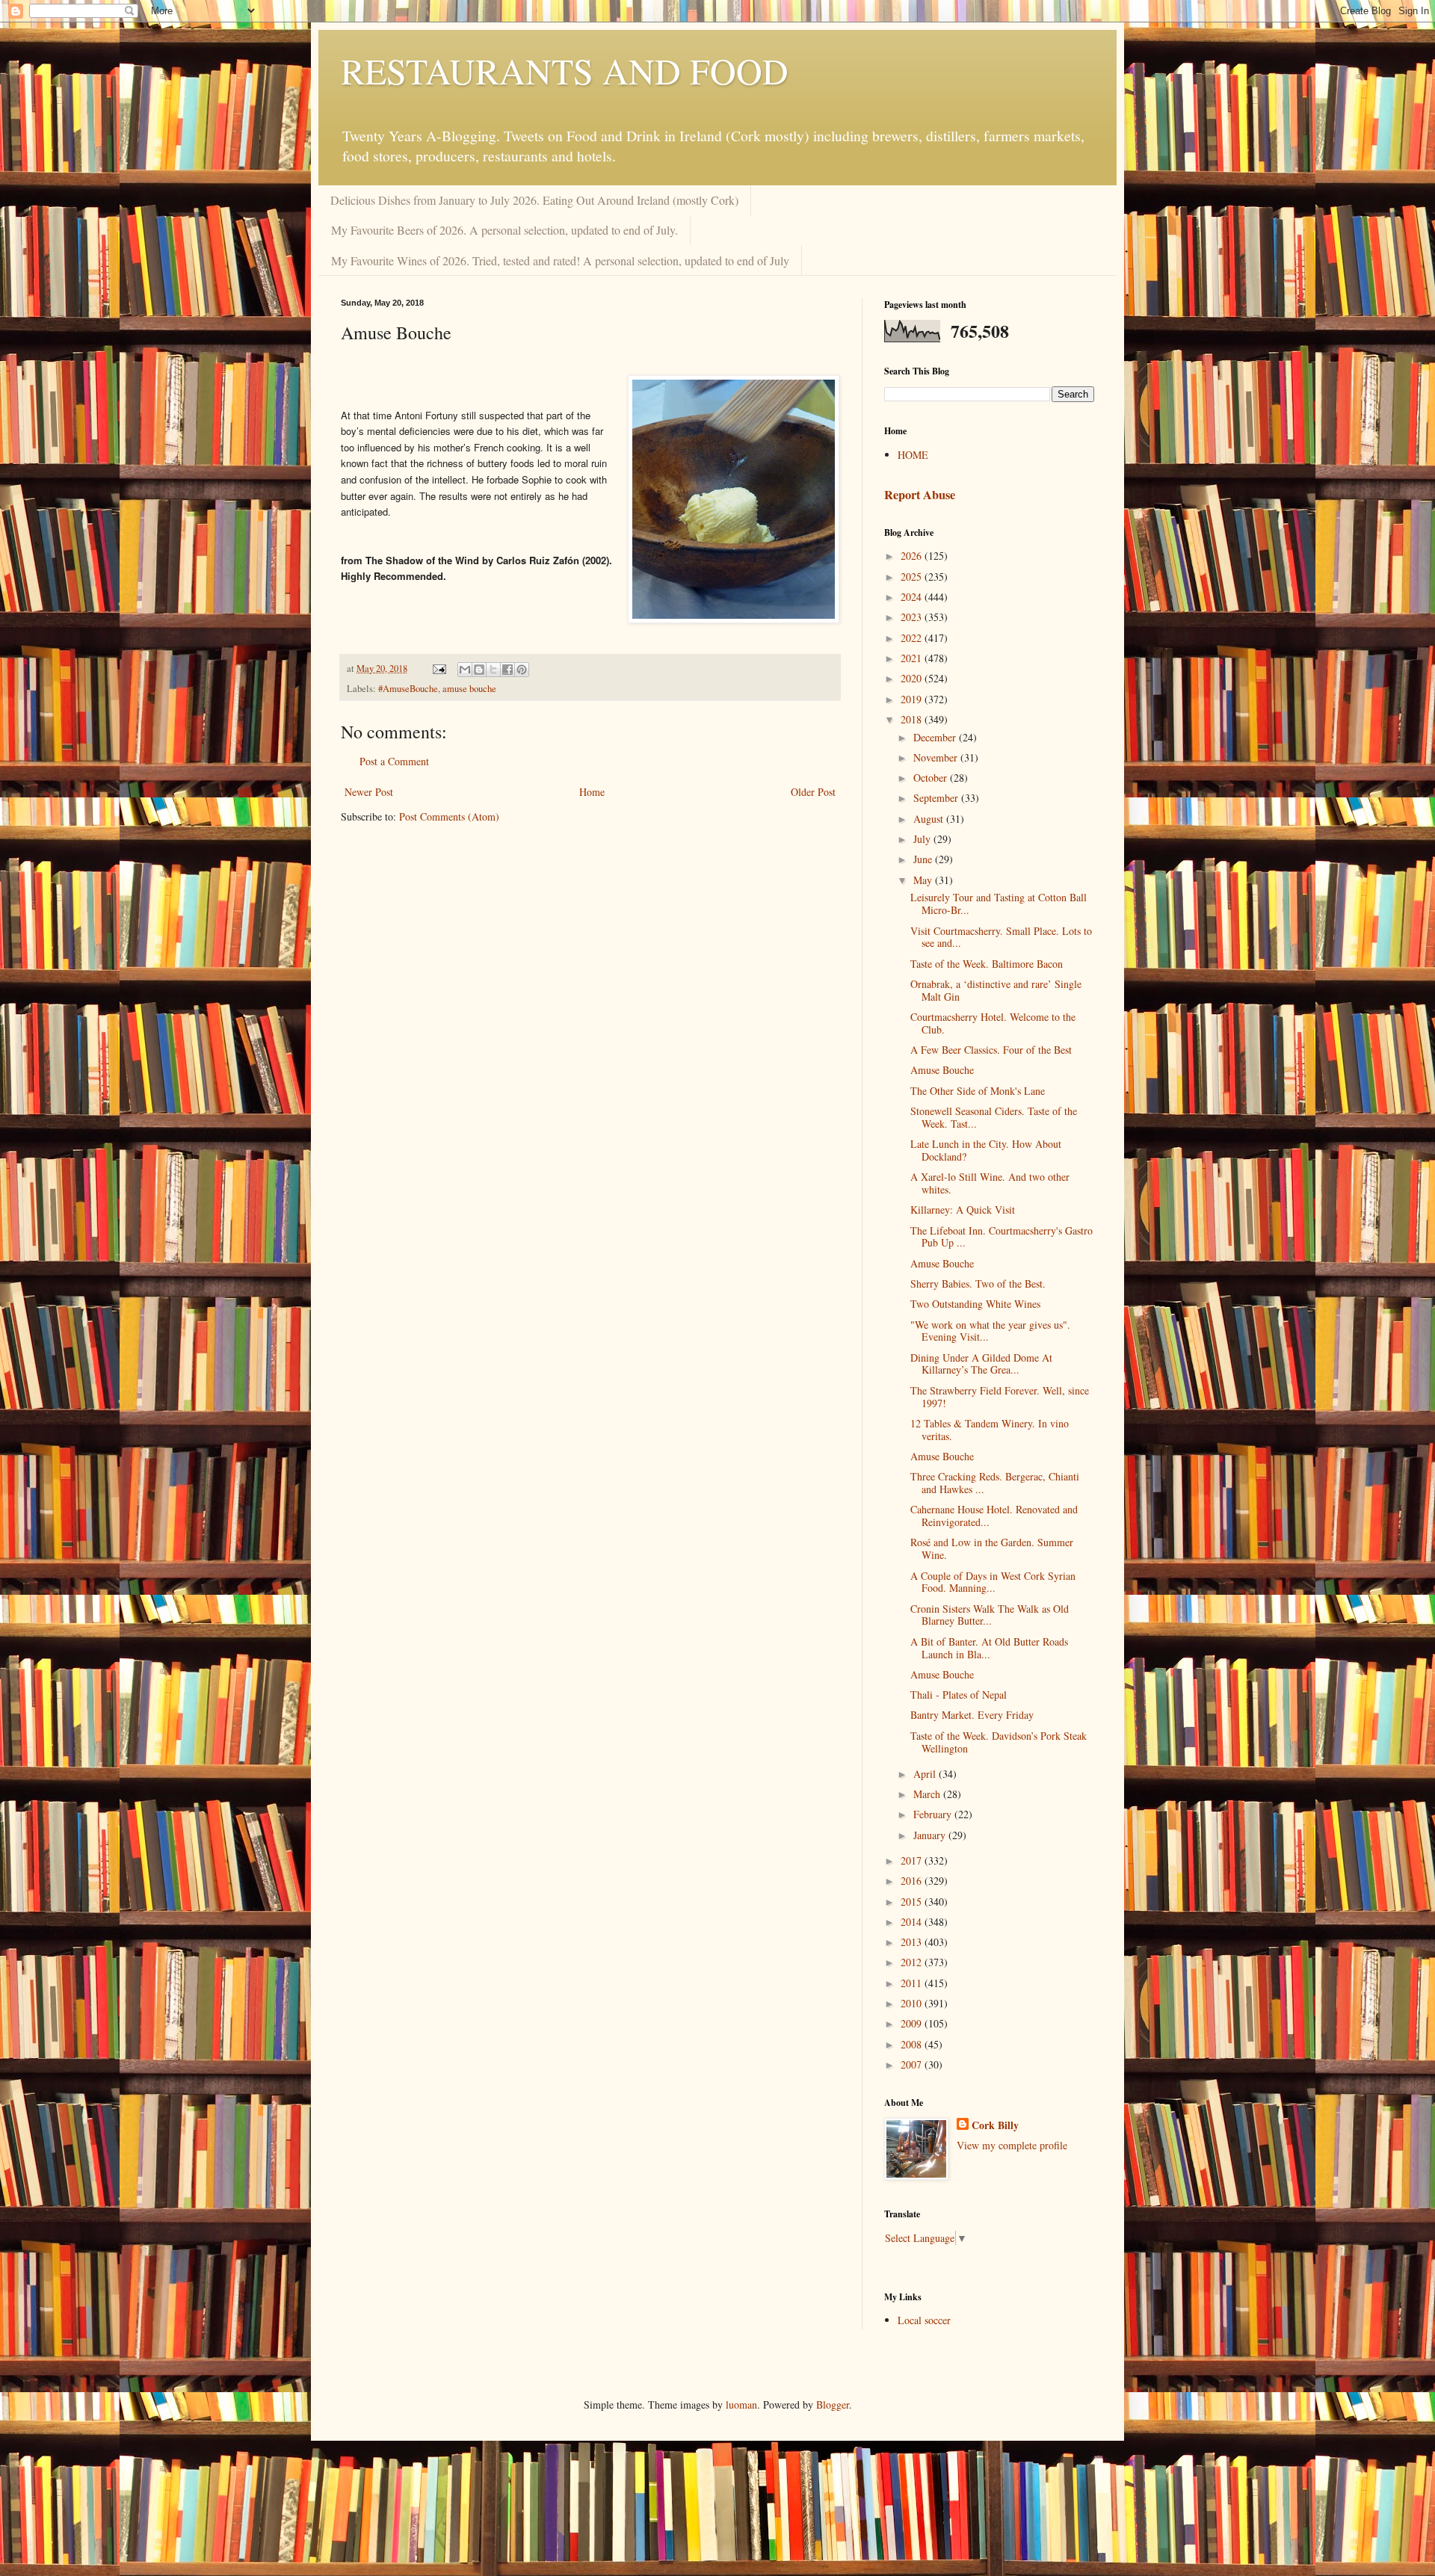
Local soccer (924, 2320)
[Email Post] (438, 668)
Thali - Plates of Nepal (959, 1695)
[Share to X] (493, 670)
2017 (913, 1860)
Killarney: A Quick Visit (963, 1210)
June (924, 859)
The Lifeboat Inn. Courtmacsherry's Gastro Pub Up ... (1002, 1237)
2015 (913, 1902)
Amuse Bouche (942, 1070)
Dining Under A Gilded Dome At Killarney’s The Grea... (981, 1364)
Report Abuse (920, 495)
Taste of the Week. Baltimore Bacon (987, 964)
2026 (913, 556)
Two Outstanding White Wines (975, 1304)
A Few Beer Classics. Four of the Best (991, 1050)
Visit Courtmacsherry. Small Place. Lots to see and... (1001, 937)
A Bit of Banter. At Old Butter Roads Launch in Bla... (989, 1648)
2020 (913, 678)
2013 (913, 1942)
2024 (913, 597)
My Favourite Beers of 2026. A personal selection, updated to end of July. (504, 230)
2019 (913, 699)
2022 (913, 638)
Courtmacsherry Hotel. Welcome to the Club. (993, 1023)
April (926, 1774)
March (928, 1794)
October (932, 778)
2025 (913, 577)
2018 (913, 719)
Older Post (813, 792)
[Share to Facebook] (507, 670)
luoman (741, 2404)
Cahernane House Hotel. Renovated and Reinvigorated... (994, 1516)
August (930, 819)
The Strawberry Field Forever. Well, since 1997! (1000, 1397)
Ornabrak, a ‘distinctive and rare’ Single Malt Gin (996, 990)
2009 (913, 2023)
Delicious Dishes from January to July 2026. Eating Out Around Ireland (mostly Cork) (534, 200)
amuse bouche (469, 689)
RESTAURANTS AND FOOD (565, 70)
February (934, 1814)
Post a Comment (394, 761)
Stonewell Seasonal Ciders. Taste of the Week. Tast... (994, 1117)
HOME (913, 455)
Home (592, 792)
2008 (913, 2044)
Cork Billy (995, 2125)
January (931, 1835)
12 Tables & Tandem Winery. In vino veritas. (990, 1430)
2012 (913, 1962)
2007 (913, 2064)
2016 (913, 1881)
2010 (913, 2003)
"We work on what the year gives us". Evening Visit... (990, 1331)
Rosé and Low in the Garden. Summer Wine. (992, 1548)
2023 (913, 617)
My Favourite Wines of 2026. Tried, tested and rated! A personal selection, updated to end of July (560, 260)
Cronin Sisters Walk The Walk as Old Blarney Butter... (990, 1615)
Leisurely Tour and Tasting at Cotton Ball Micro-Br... (999, 904)
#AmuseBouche (408, 689)
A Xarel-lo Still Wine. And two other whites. (990, 1183)
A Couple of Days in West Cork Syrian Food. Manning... (993, 1582)
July (923, 839)
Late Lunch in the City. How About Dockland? (986, 1150)
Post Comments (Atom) (449, 816)
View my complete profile (1012, 2145)
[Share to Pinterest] (522, 670)
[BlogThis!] (479, 670)
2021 (913, 658)
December (936, 737)
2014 (913, 1922)
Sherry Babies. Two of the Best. (978, 1284)
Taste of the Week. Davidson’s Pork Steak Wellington (999, 1742)
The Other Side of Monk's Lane (978, 1091)
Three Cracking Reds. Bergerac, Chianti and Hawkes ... (995, 1483)
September (937, 798)
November (937, 757)
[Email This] (465, 670)
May (924, 880)
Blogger (833, 2404)
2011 (913, 1983)
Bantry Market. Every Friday (972, 1715)
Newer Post (369, 792)
